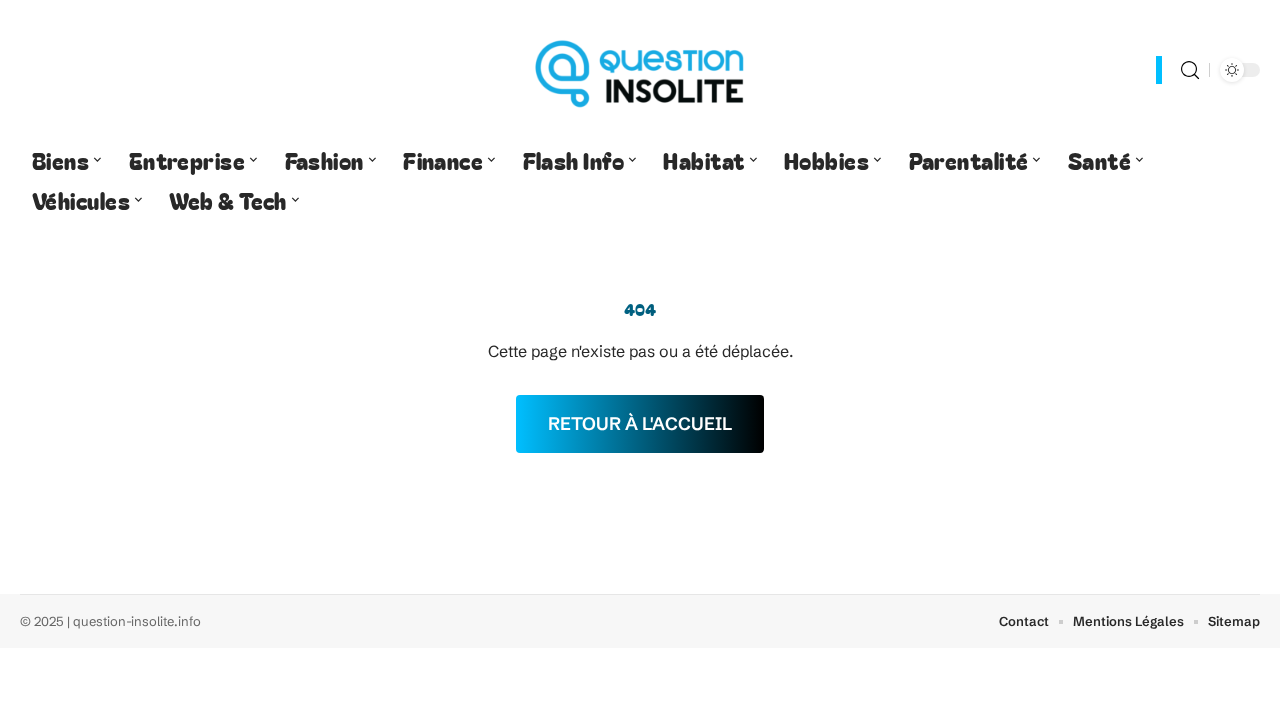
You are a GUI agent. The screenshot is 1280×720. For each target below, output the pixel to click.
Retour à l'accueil (640, 423)
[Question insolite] (640, 70)
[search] (1190, 70)
